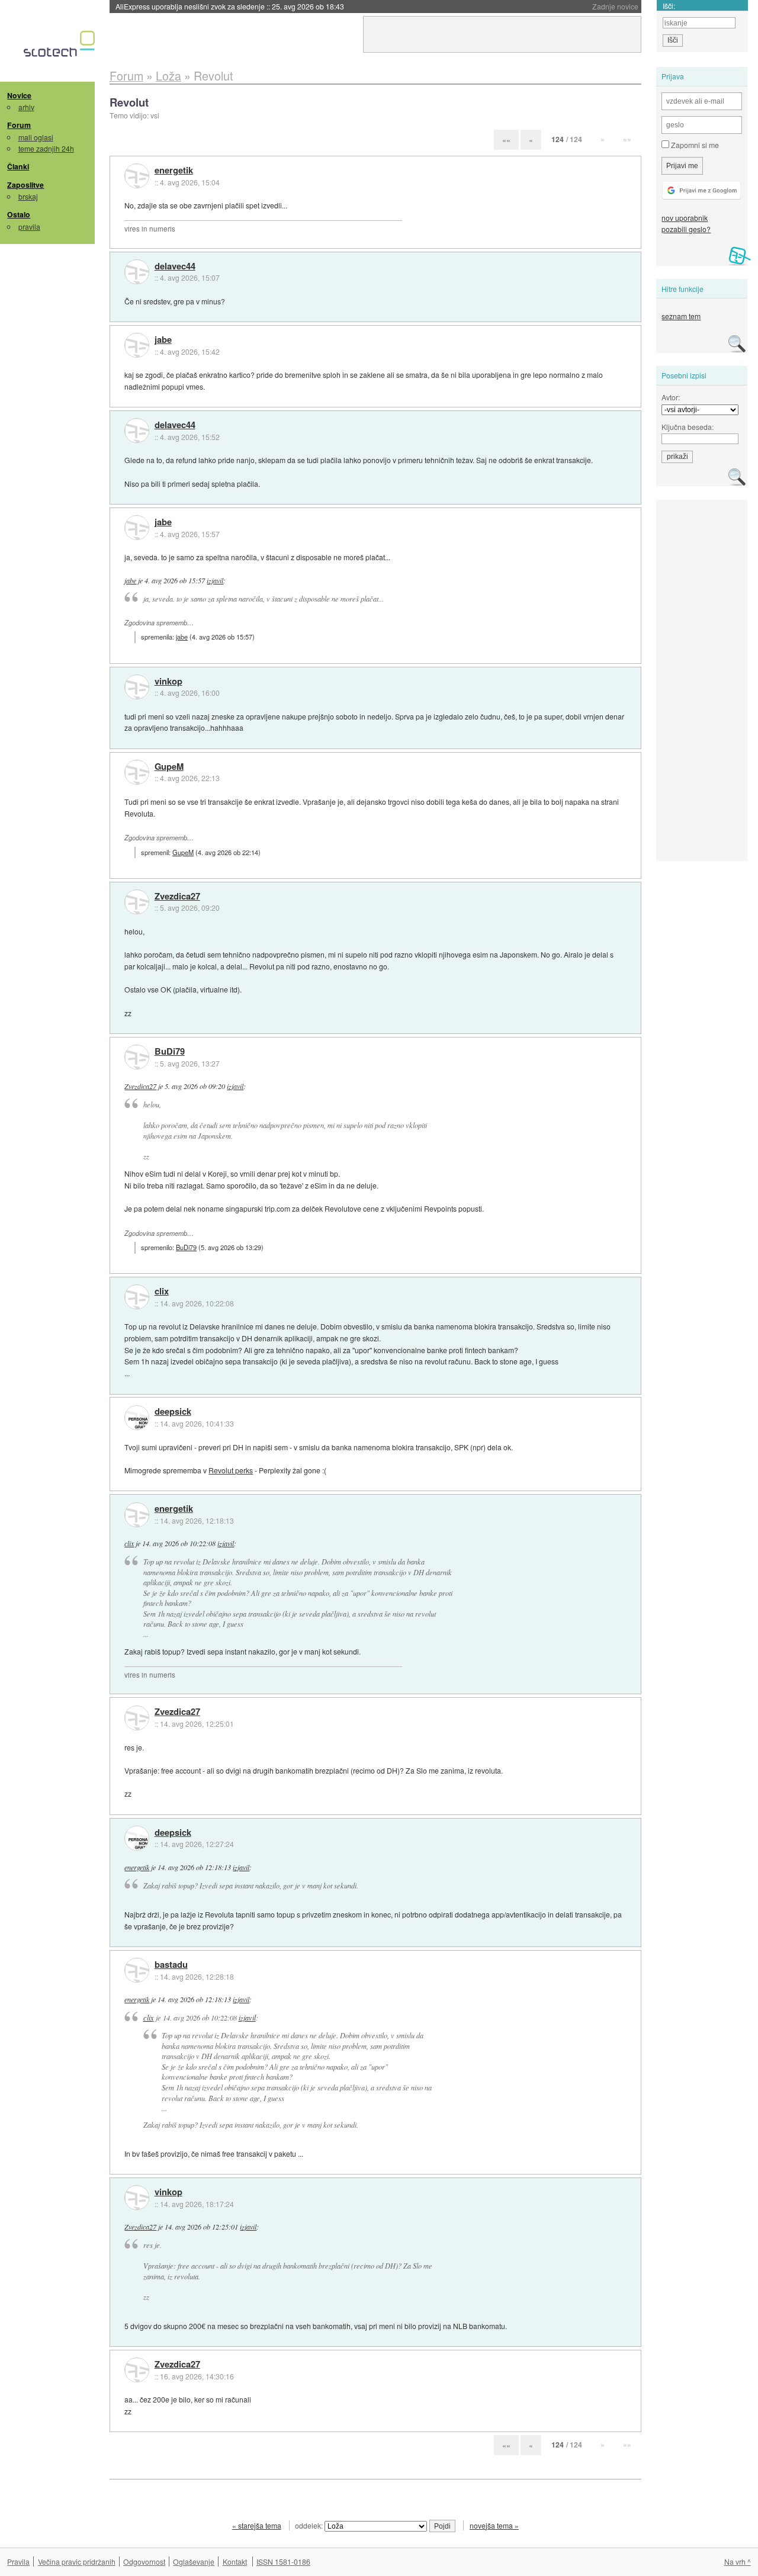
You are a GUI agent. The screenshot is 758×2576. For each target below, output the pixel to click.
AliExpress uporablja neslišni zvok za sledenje (230, 6)
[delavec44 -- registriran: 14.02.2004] (137, 272)
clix (162, 1292)
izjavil (215, 580)
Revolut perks (231, 1470)
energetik (174, 171)
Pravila (18, 2561)
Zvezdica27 (177, 897)
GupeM (169, 767)
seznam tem (681, 316)
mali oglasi (36, 137)
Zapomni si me (694, 145)
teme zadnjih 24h (46, 148)
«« (506, 139)
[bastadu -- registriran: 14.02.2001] (137, 1970)
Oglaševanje (194, 2561)
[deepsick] (137, 1418)
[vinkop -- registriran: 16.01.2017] (137, 687)
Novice (19, 95)
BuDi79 (170, 1052)
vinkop (168, 682)
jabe (163, 340)
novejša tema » (494, 2525)
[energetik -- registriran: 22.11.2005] (137, 176)
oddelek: (310, 2525)
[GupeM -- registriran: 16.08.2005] (137, 772)
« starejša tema (257, 2525)
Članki (18, 166)
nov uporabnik (685, 218)
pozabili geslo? (686, 229)
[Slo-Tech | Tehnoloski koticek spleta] (61, 47)
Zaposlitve (25, 185)
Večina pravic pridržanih (77, 2561)
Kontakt (235, 2561)
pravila (29, 227)
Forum (19, 125)
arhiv (26, 107)
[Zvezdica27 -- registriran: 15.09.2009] (137, 902)
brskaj (28, 196)
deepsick (173, 1412)
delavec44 (175, 266)
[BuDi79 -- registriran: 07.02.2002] (137, 1057)
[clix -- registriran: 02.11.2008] (137, 1297)
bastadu (171, 1965)
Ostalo (19, 214)
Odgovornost (144, 2561)
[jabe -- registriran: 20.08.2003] (137, 345)
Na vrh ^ (738, 2561)
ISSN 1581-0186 (283, 2561)
